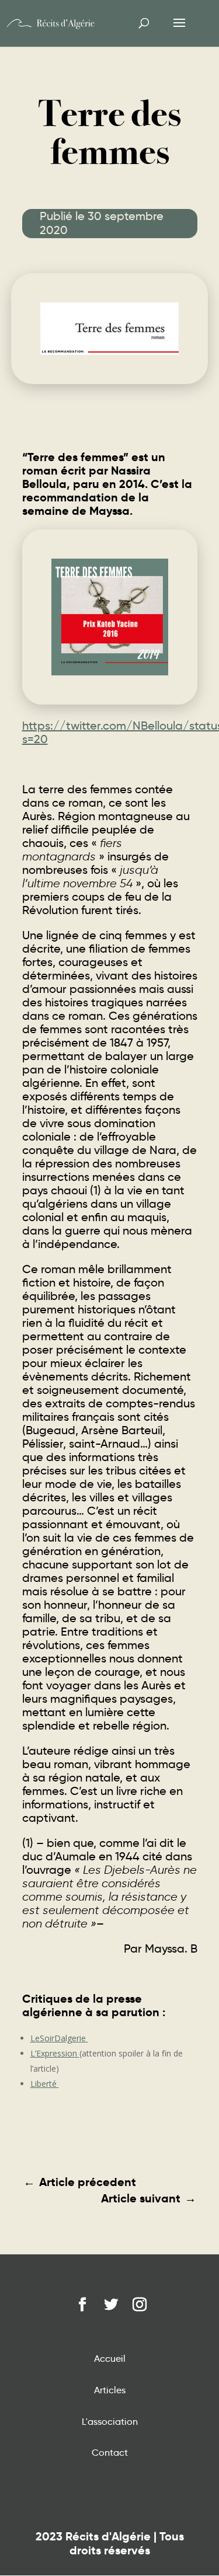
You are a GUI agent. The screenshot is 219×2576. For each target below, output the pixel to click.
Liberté (45, 2084)
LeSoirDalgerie (59, 2038)
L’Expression (55, 2053)
